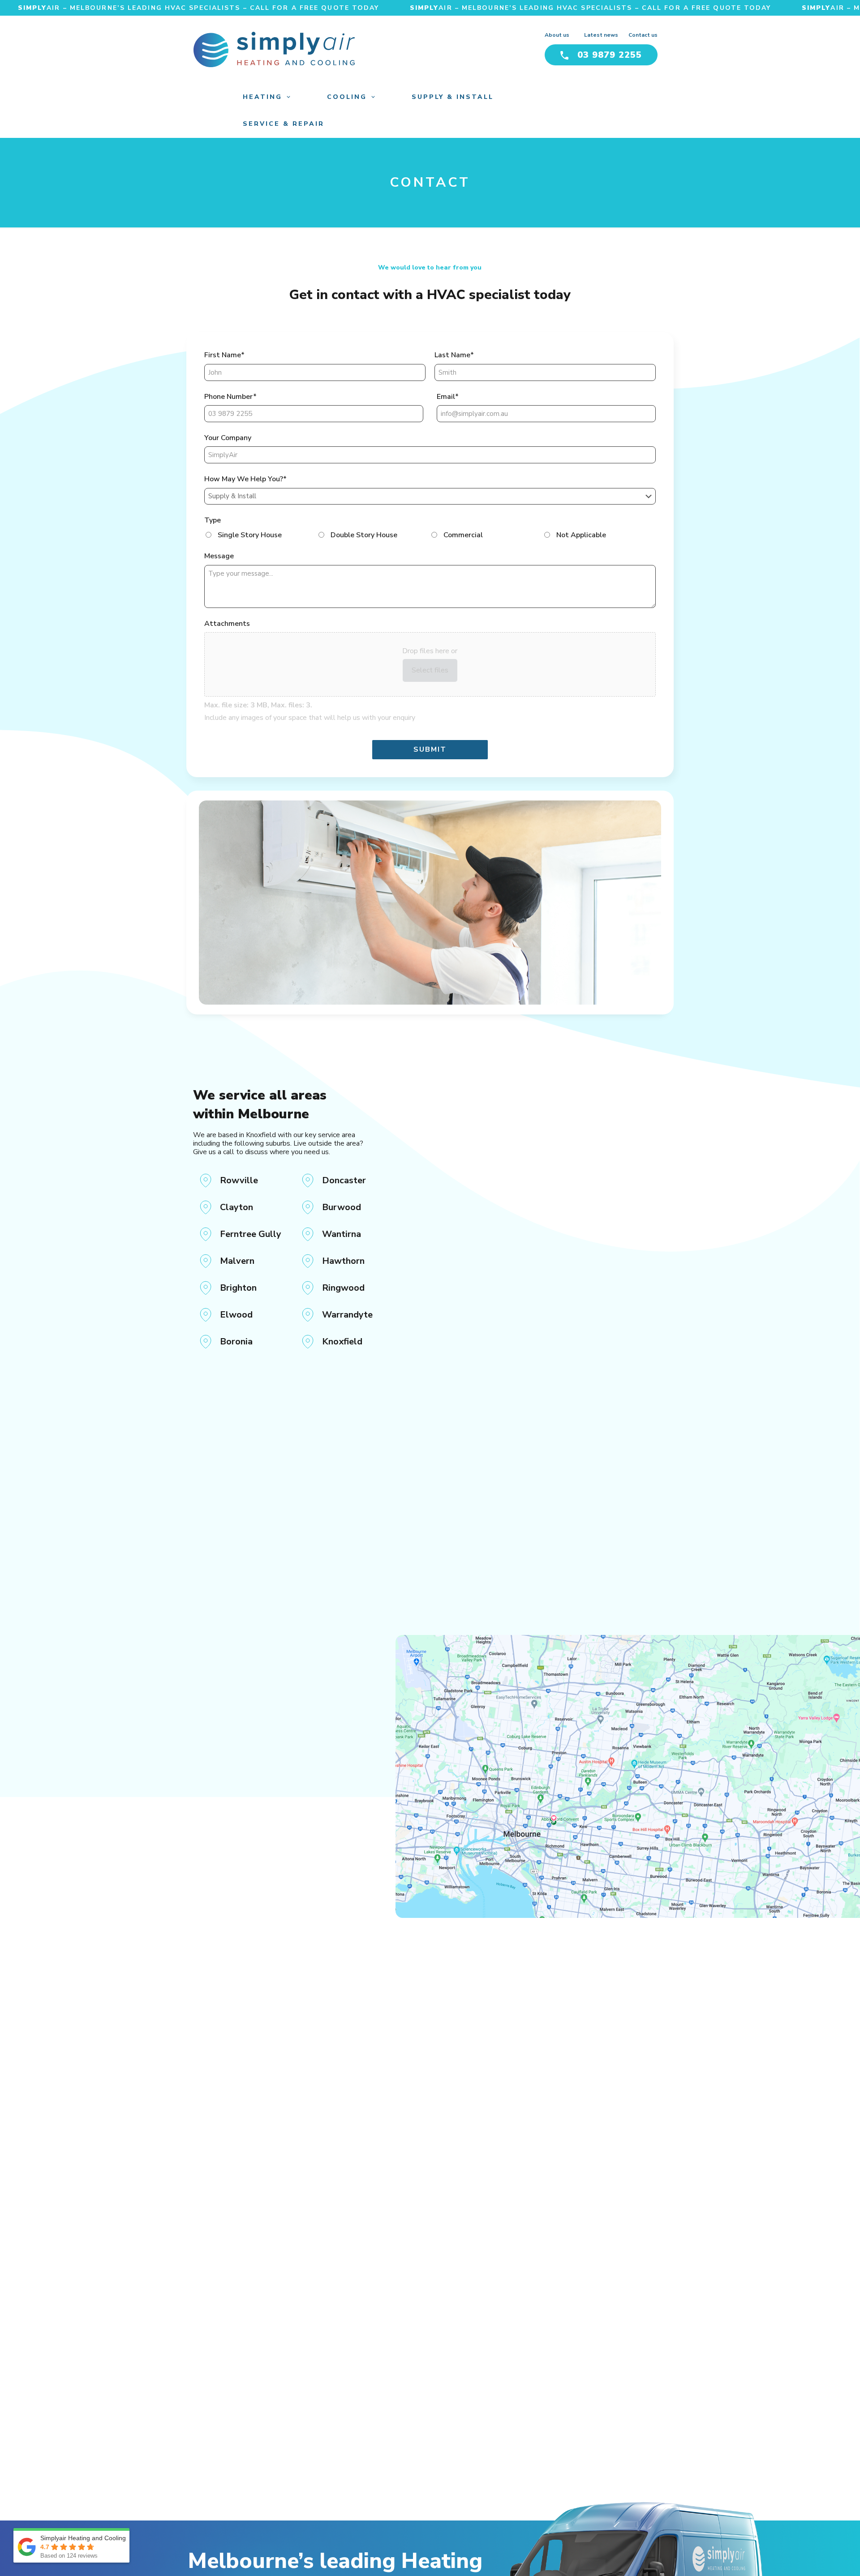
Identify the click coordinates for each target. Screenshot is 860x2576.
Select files (430, 670)
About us (557, 35)
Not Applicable (581, 535)
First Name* (224, 355)
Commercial (463, 535)
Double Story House (364, 535)
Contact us (643, 35)
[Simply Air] (274, 50)
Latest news (601, 35)
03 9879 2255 (610, 55)
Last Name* (454, 355)
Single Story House (250, 535)
